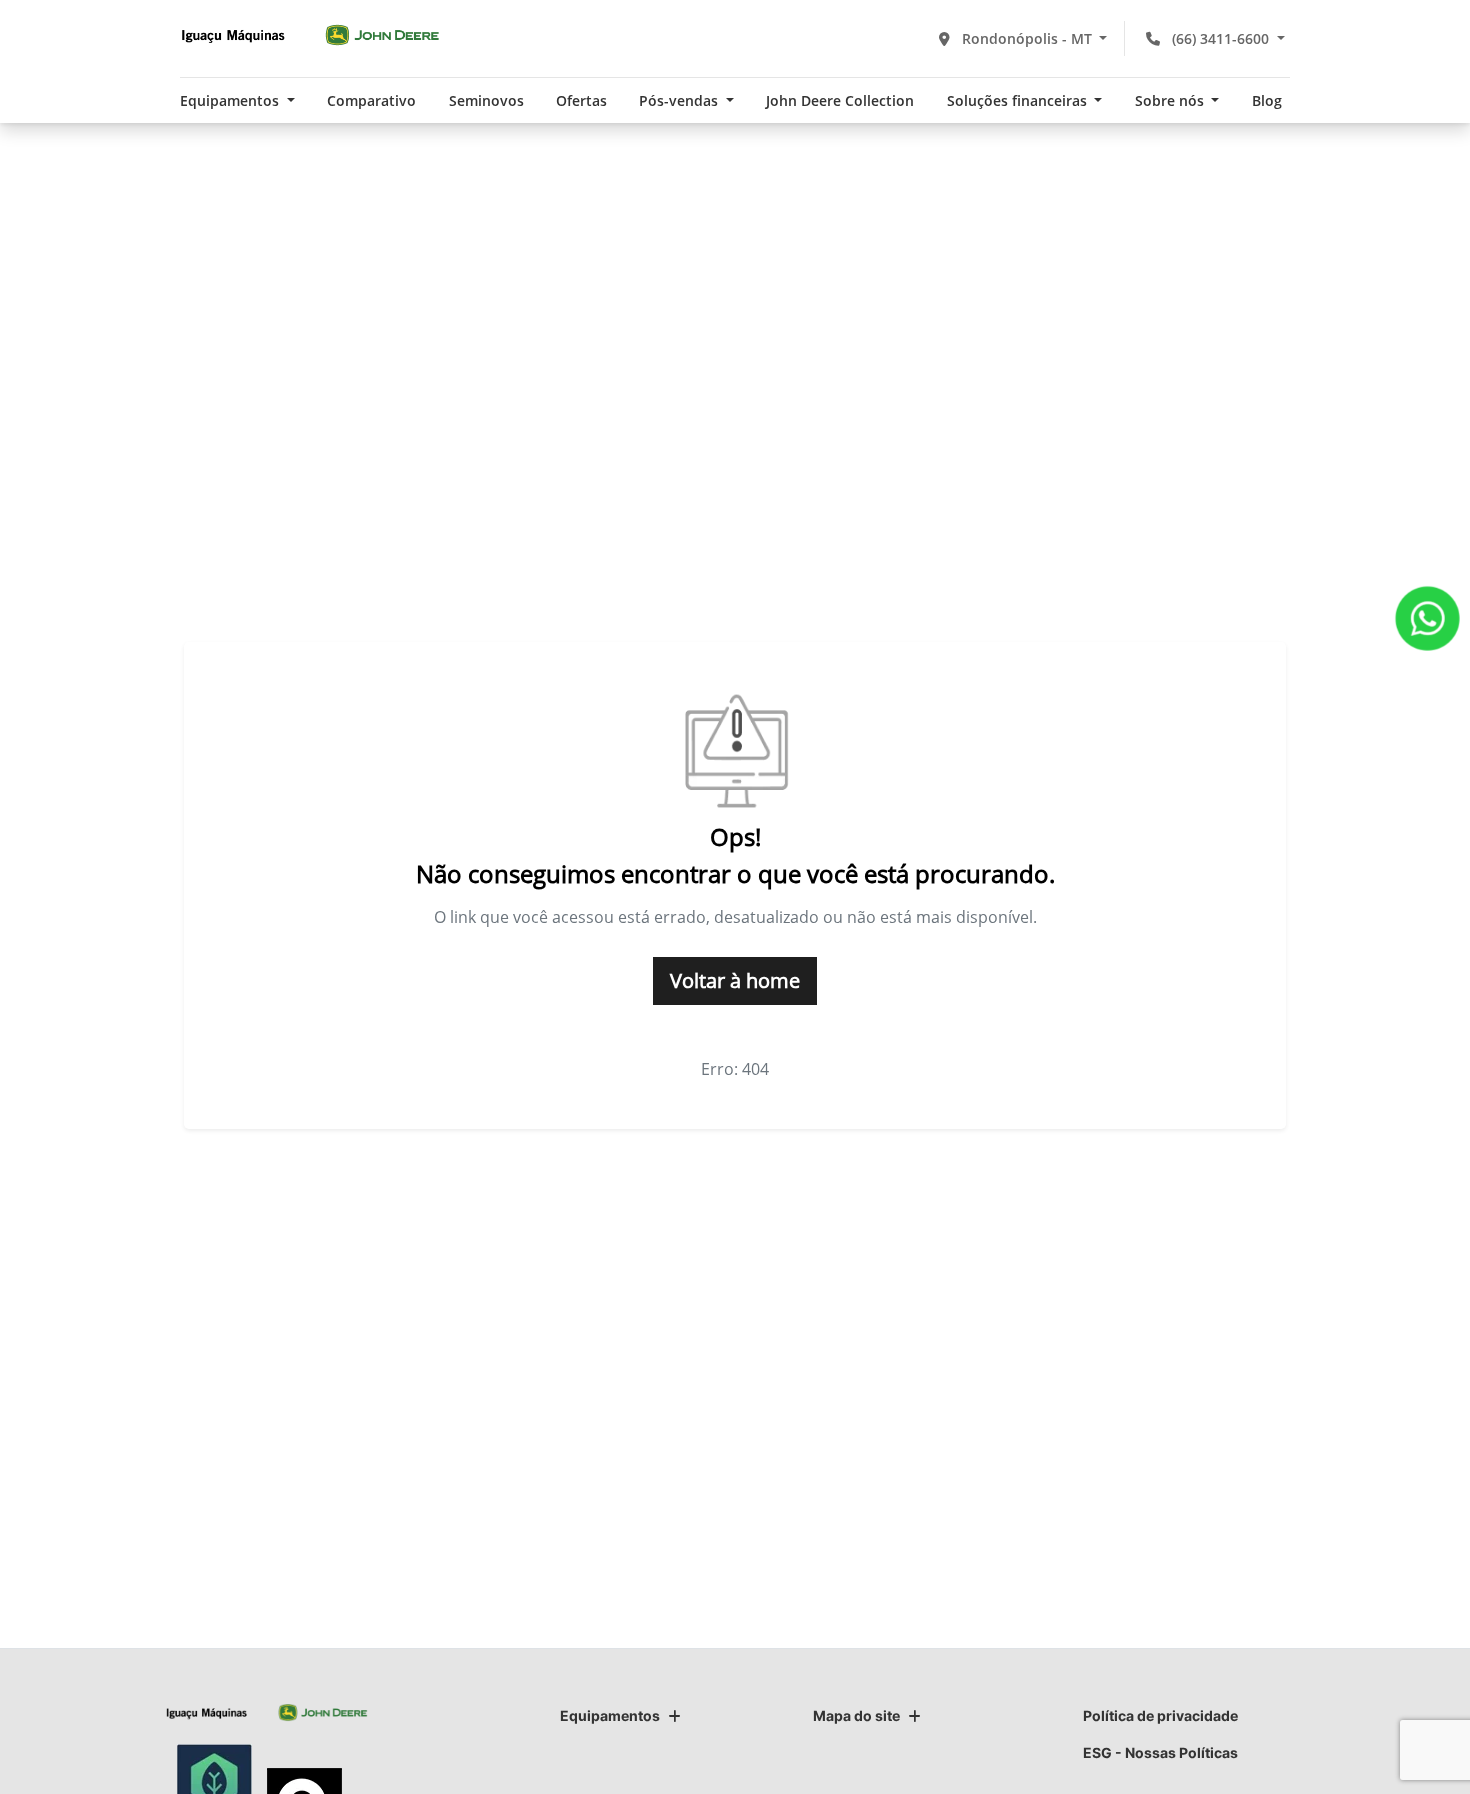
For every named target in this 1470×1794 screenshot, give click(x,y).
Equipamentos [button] (231, 100)
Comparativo (371, 100)
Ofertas (581, 100)
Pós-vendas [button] (680, 100)
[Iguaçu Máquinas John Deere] (310, 35)
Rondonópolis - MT (1027, 38)
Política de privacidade (1160, 1715)
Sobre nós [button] (1171, 100)
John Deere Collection (840, 100)
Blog (1267, 100)
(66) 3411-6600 (1220, 38)
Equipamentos (610, 1715)
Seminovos (486, 100)
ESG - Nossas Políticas (1160, 1752)
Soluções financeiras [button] (1019, 100)
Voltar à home (735, 980)
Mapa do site (856, 1715)
